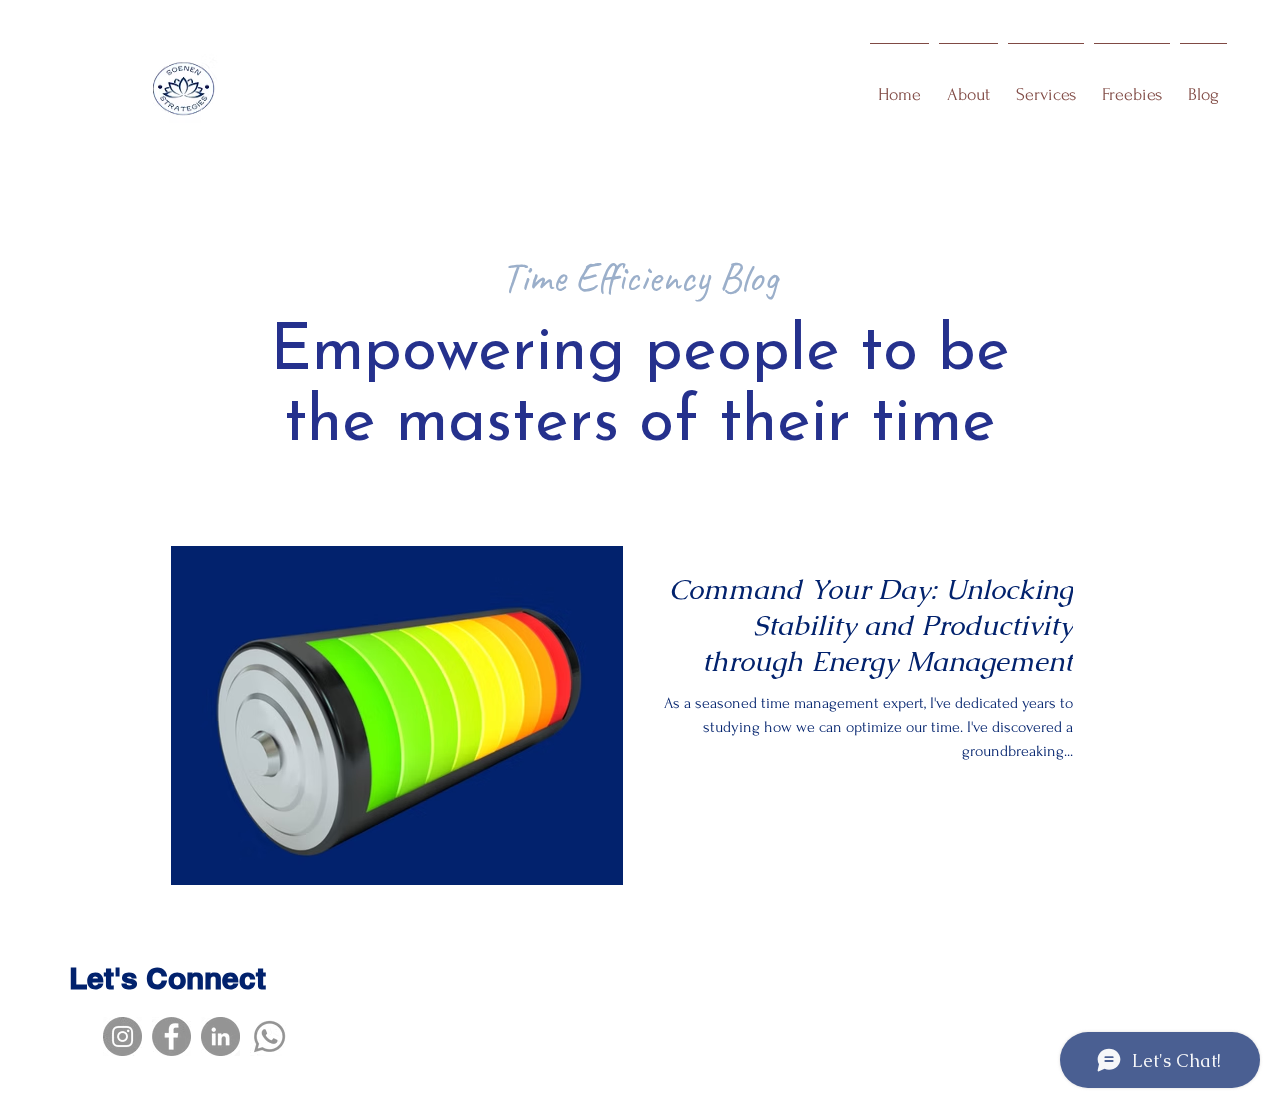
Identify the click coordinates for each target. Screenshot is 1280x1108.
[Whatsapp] (269, 1036)
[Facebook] (171, 1036)
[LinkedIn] (220, 1036)
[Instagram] (122, 1036)
